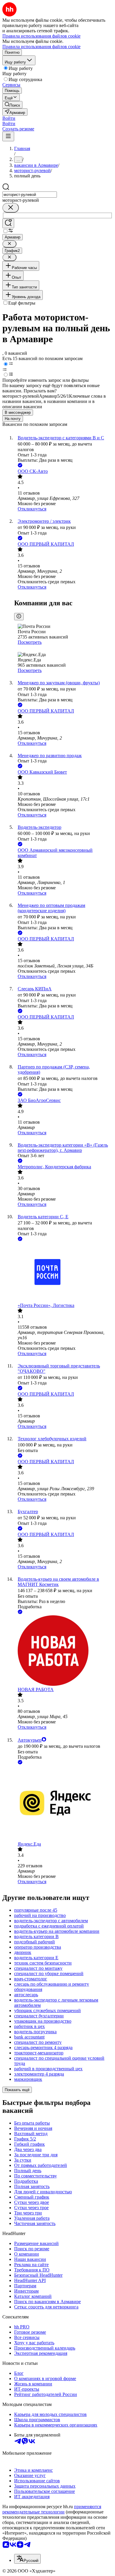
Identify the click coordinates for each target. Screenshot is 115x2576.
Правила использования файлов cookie (41, 47)
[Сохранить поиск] (8, 223)
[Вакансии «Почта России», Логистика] (63, 1273)
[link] (12, 105)
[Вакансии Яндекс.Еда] (63, 1804)
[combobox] (30, 195)
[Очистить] (11, 208)
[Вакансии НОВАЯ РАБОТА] (63, 1651)
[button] (9, 118)
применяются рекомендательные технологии (52, 2509)
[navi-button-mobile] (8, 136)
